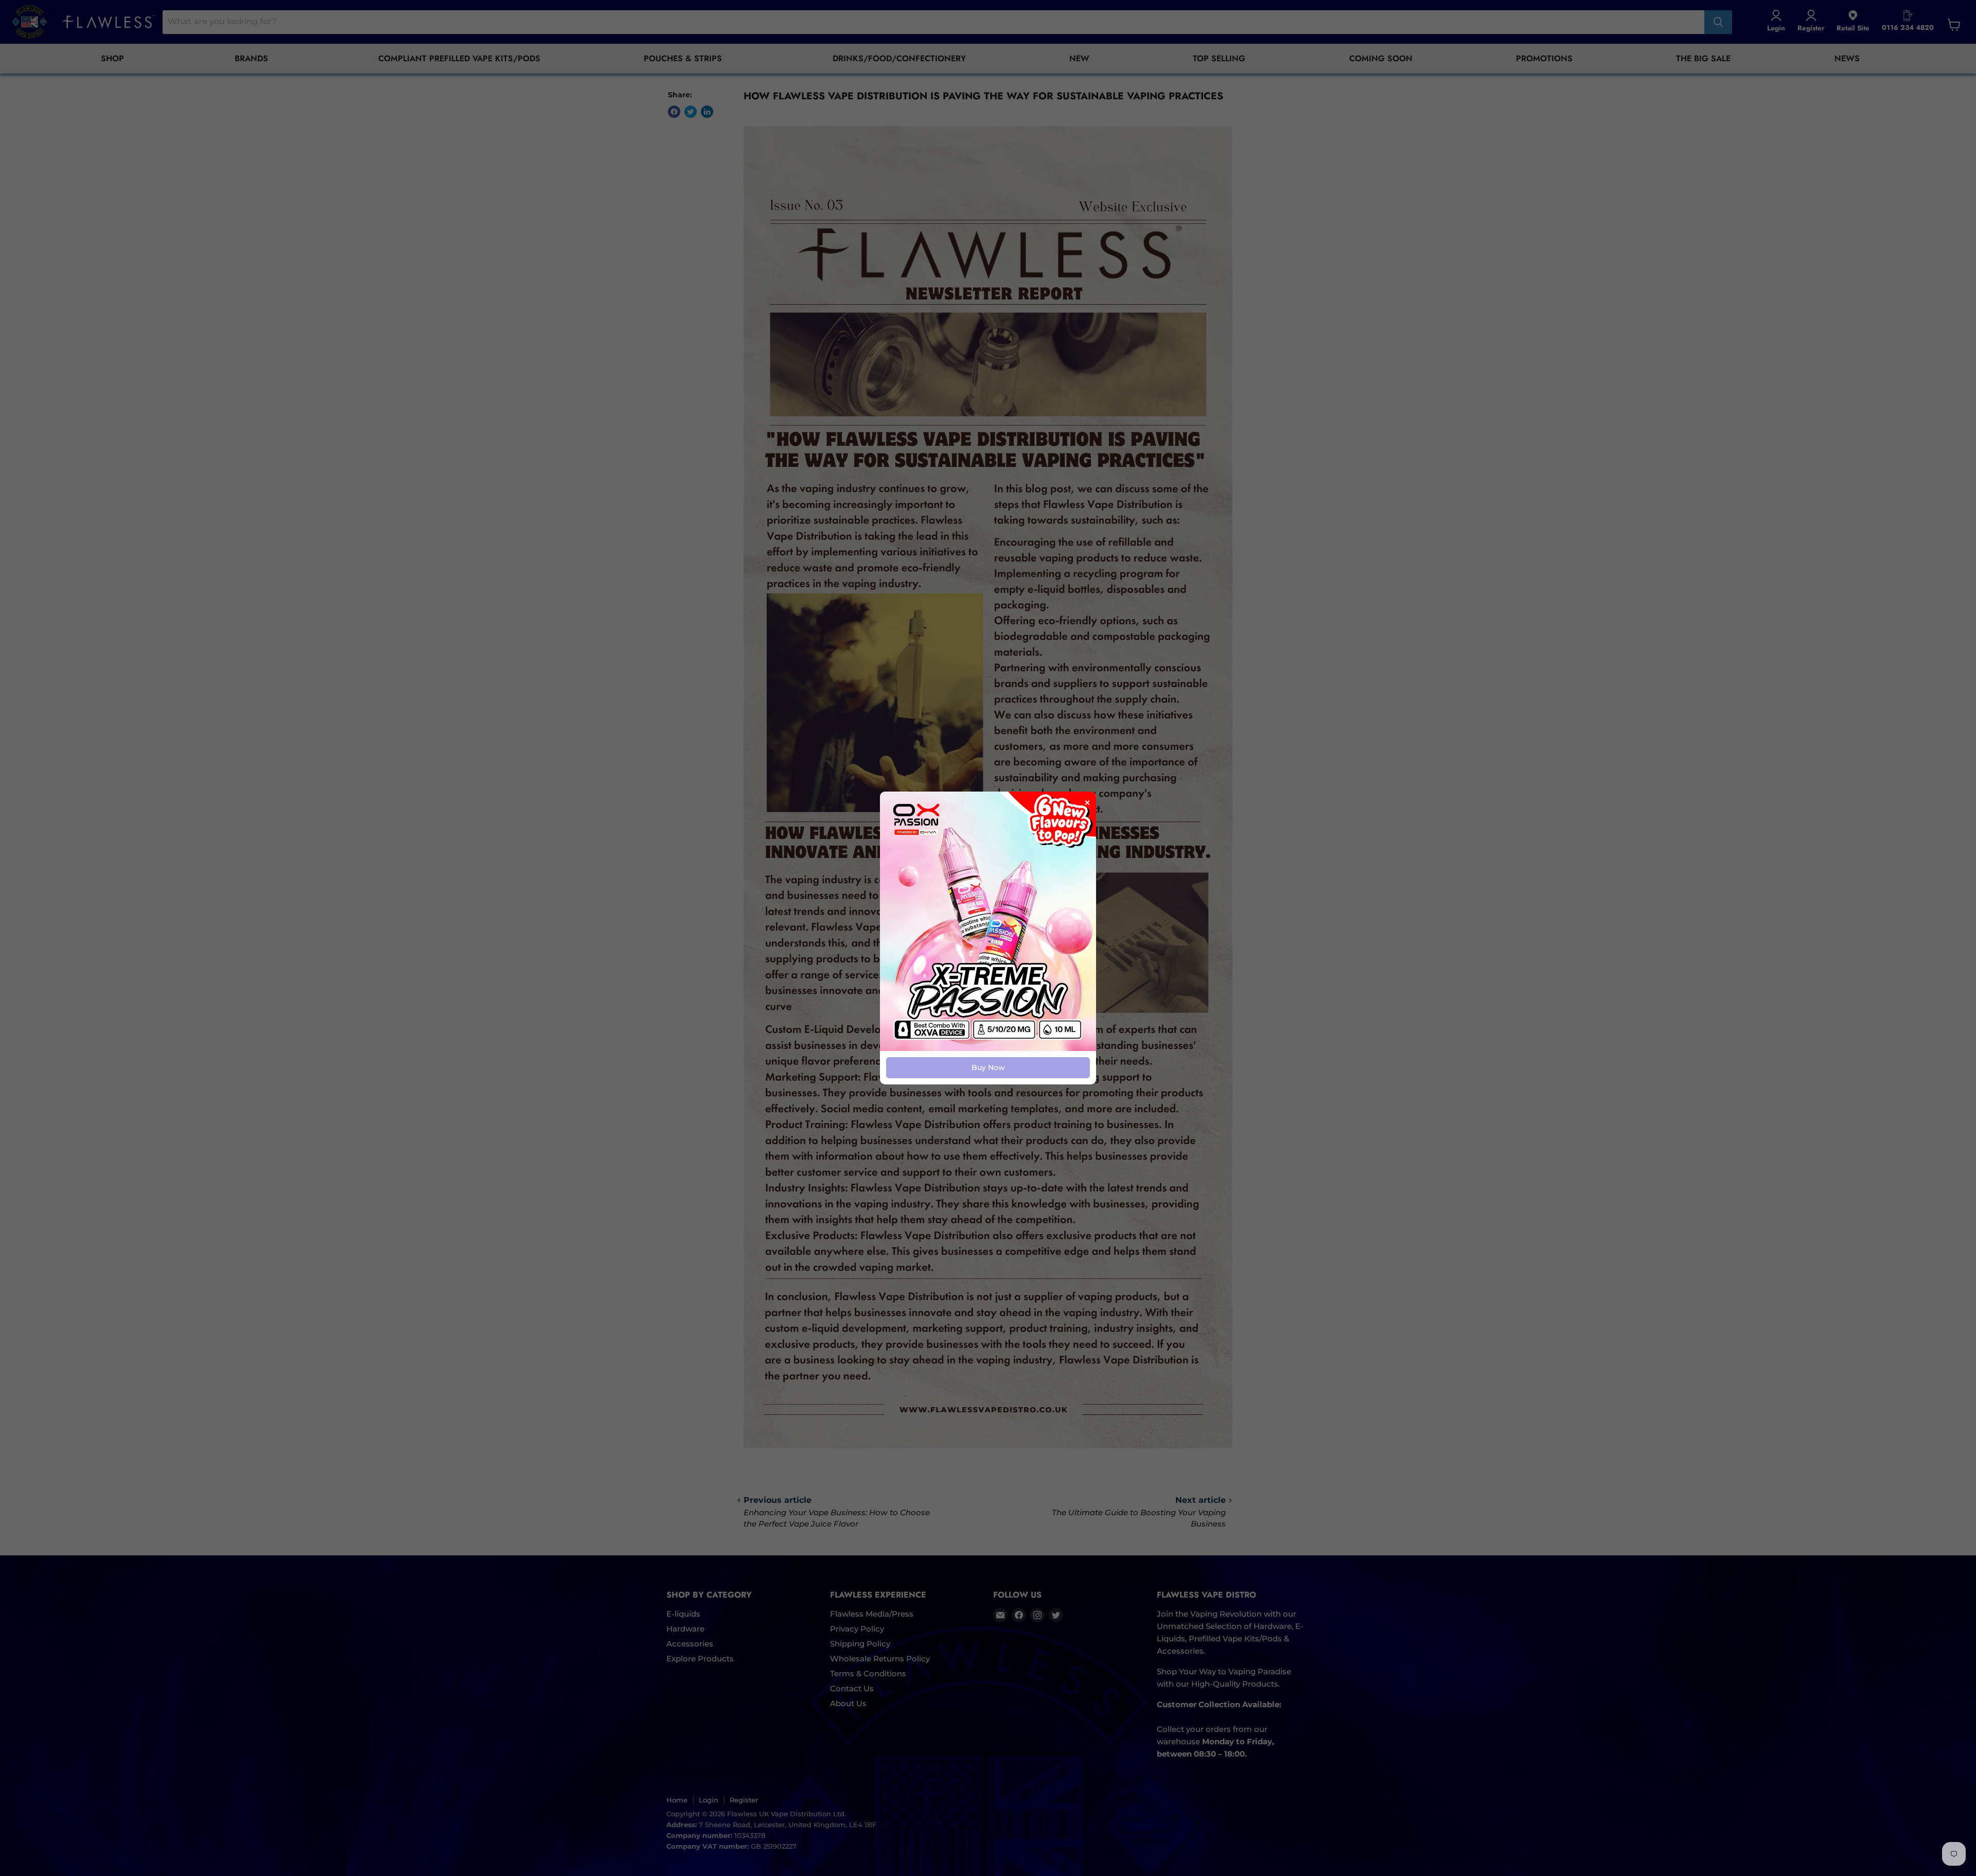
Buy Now (988, 1067)
